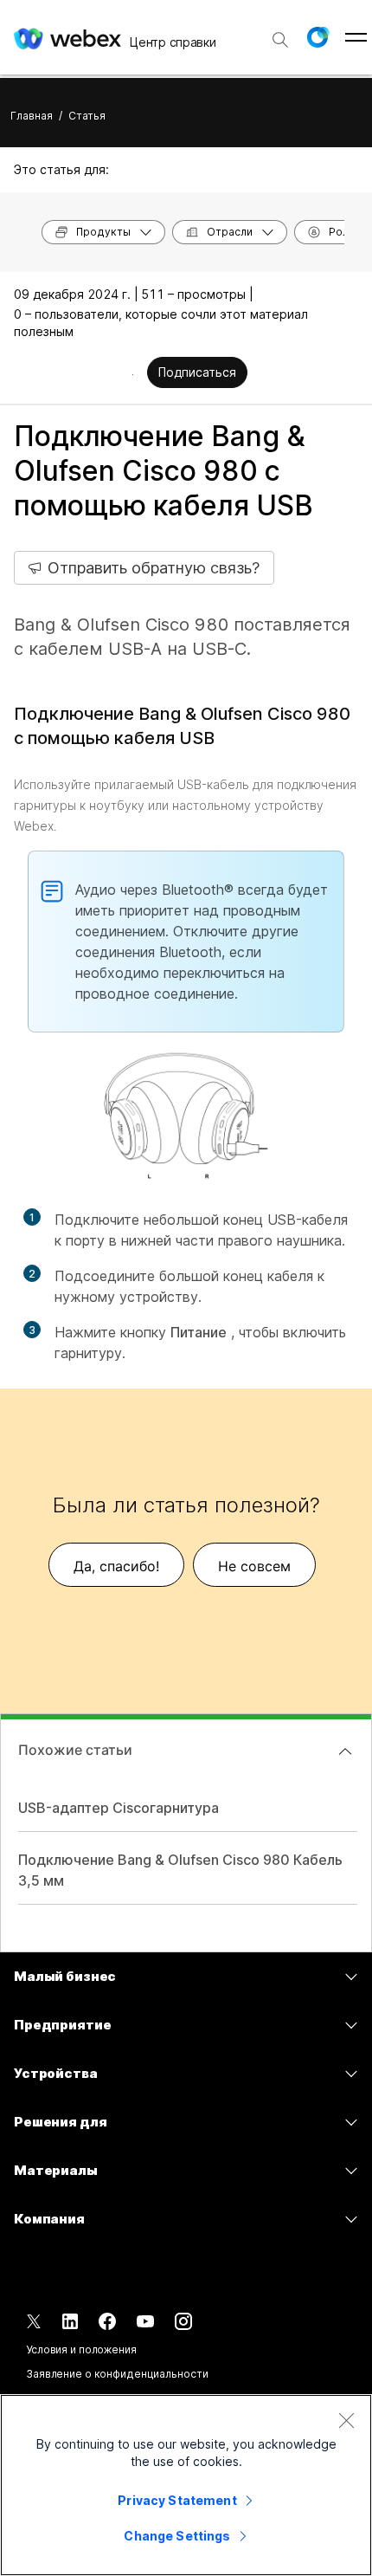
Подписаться (197, 372)
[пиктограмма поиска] (280, 40)
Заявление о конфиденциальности (117, 2374)
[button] (317, 37)
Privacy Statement (177, 2500)
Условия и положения (81, 2349)
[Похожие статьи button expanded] (345, 1751)
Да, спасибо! (116, 1566)
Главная (32, 116)
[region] (186, 2485)
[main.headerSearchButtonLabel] (280, 34)
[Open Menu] (356, 37)
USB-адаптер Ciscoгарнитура (119, 1808)
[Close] (346, 2420)
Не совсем (254, 1566)
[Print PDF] (133, 374)
